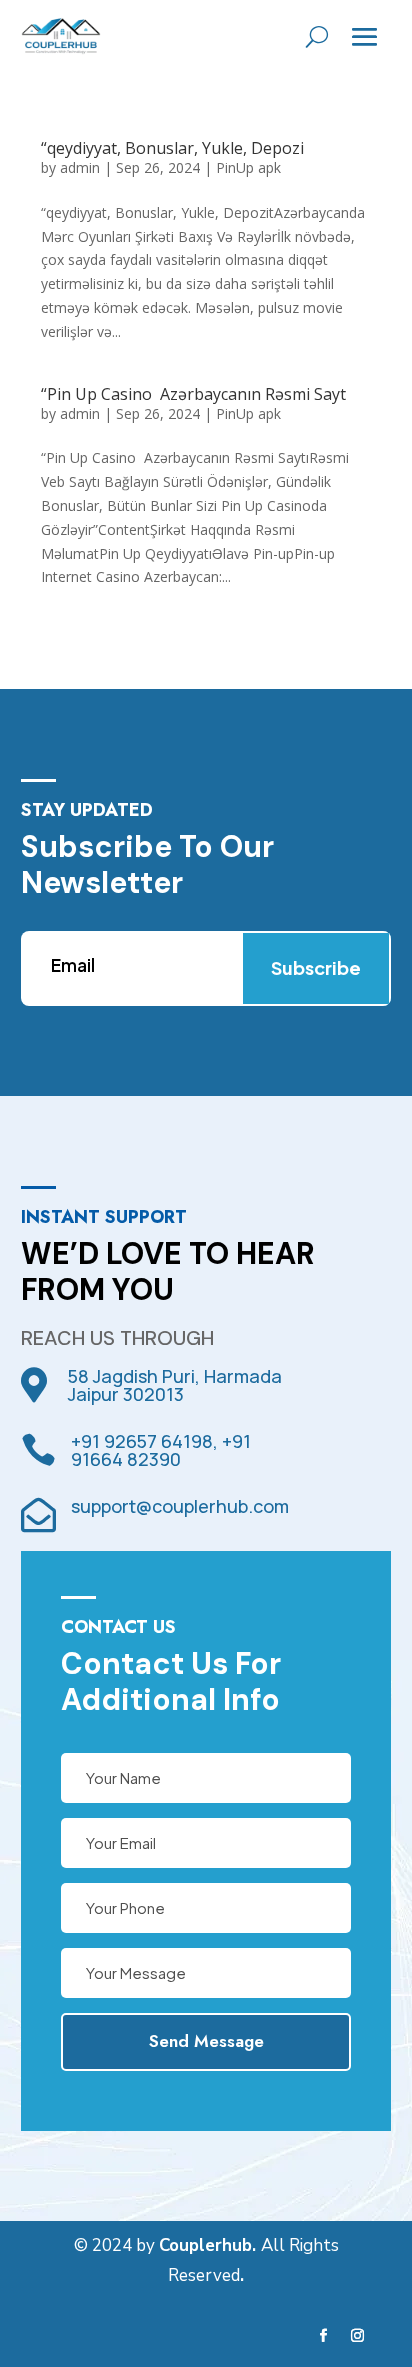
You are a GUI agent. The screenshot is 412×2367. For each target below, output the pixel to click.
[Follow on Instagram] (358, 2336)
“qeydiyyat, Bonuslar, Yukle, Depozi (172, 148)
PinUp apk (248, 167)
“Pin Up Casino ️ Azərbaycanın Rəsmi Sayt (193, 394)
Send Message (206, 2041)
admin (80, 167)
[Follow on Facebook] (324, 2336)
